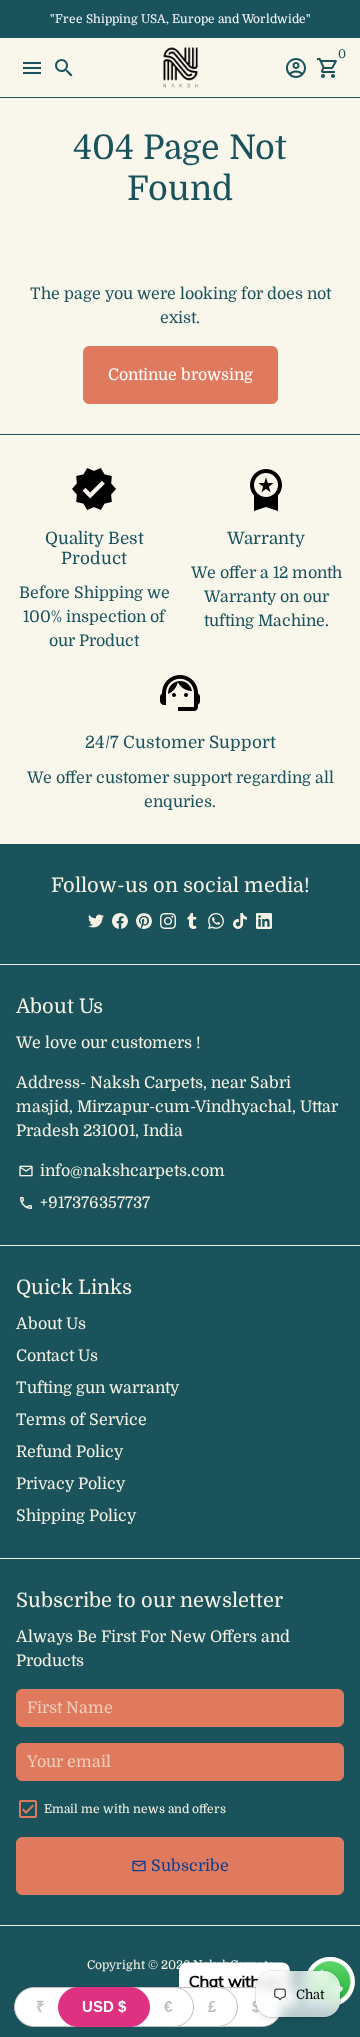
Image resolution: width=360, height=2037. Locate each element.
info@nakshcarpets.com (121, 1171)
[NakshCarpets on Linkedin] (264, 922)
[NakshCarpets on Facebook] (120, 922)
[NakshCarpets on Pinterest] (144, 922)
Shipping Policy (76, 1516)
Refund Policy (69, 1452)
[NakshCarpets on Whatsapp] (216, 922)
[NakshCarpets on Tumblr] (192, 922)
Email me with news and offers (135, 1809)
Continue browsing (180, 375)
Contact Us (57, 1356)
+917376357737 (84, 1203)
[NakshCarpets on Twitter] (96, 922)
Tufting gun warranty (97, 1388)
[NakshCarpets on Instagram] (168, 922)
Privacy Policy (70, 1484)
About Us (51, 1324)
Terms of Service (81, 1420)
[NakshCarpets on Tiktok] (240, 922)
